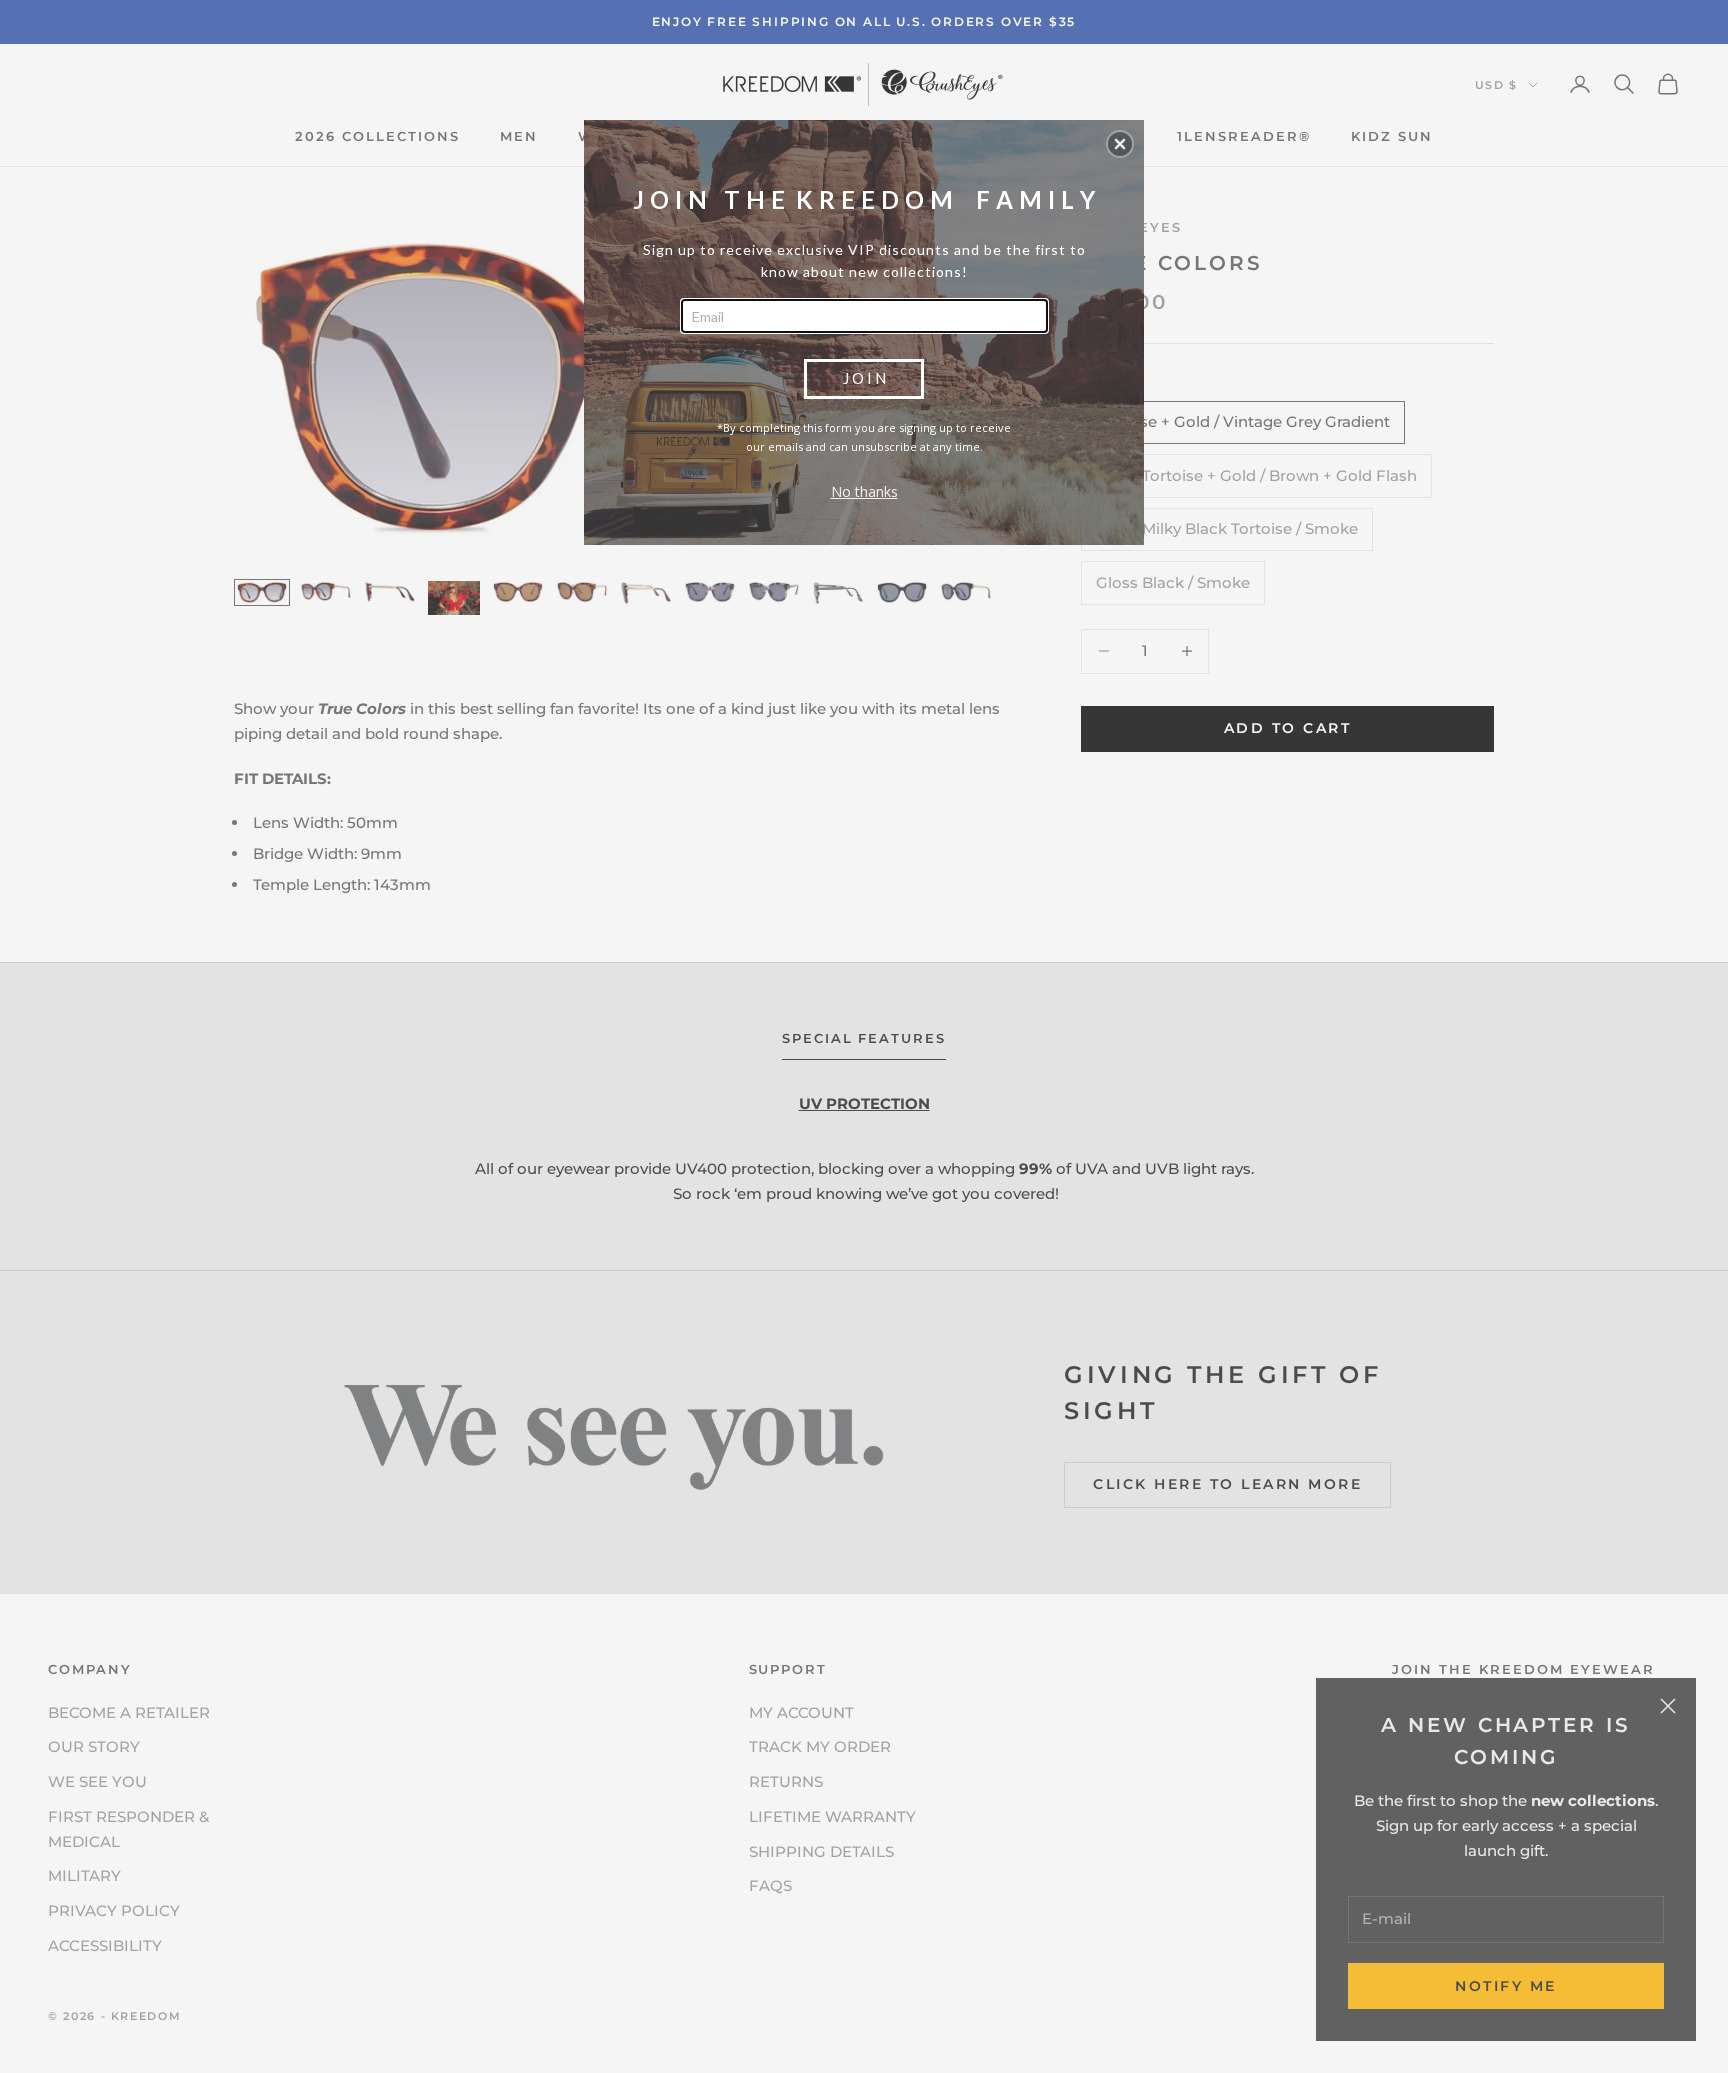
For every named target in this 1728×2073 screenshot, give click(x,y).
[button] (1120, 144)
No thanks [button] (864, 491)
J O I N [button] (864, 378)
